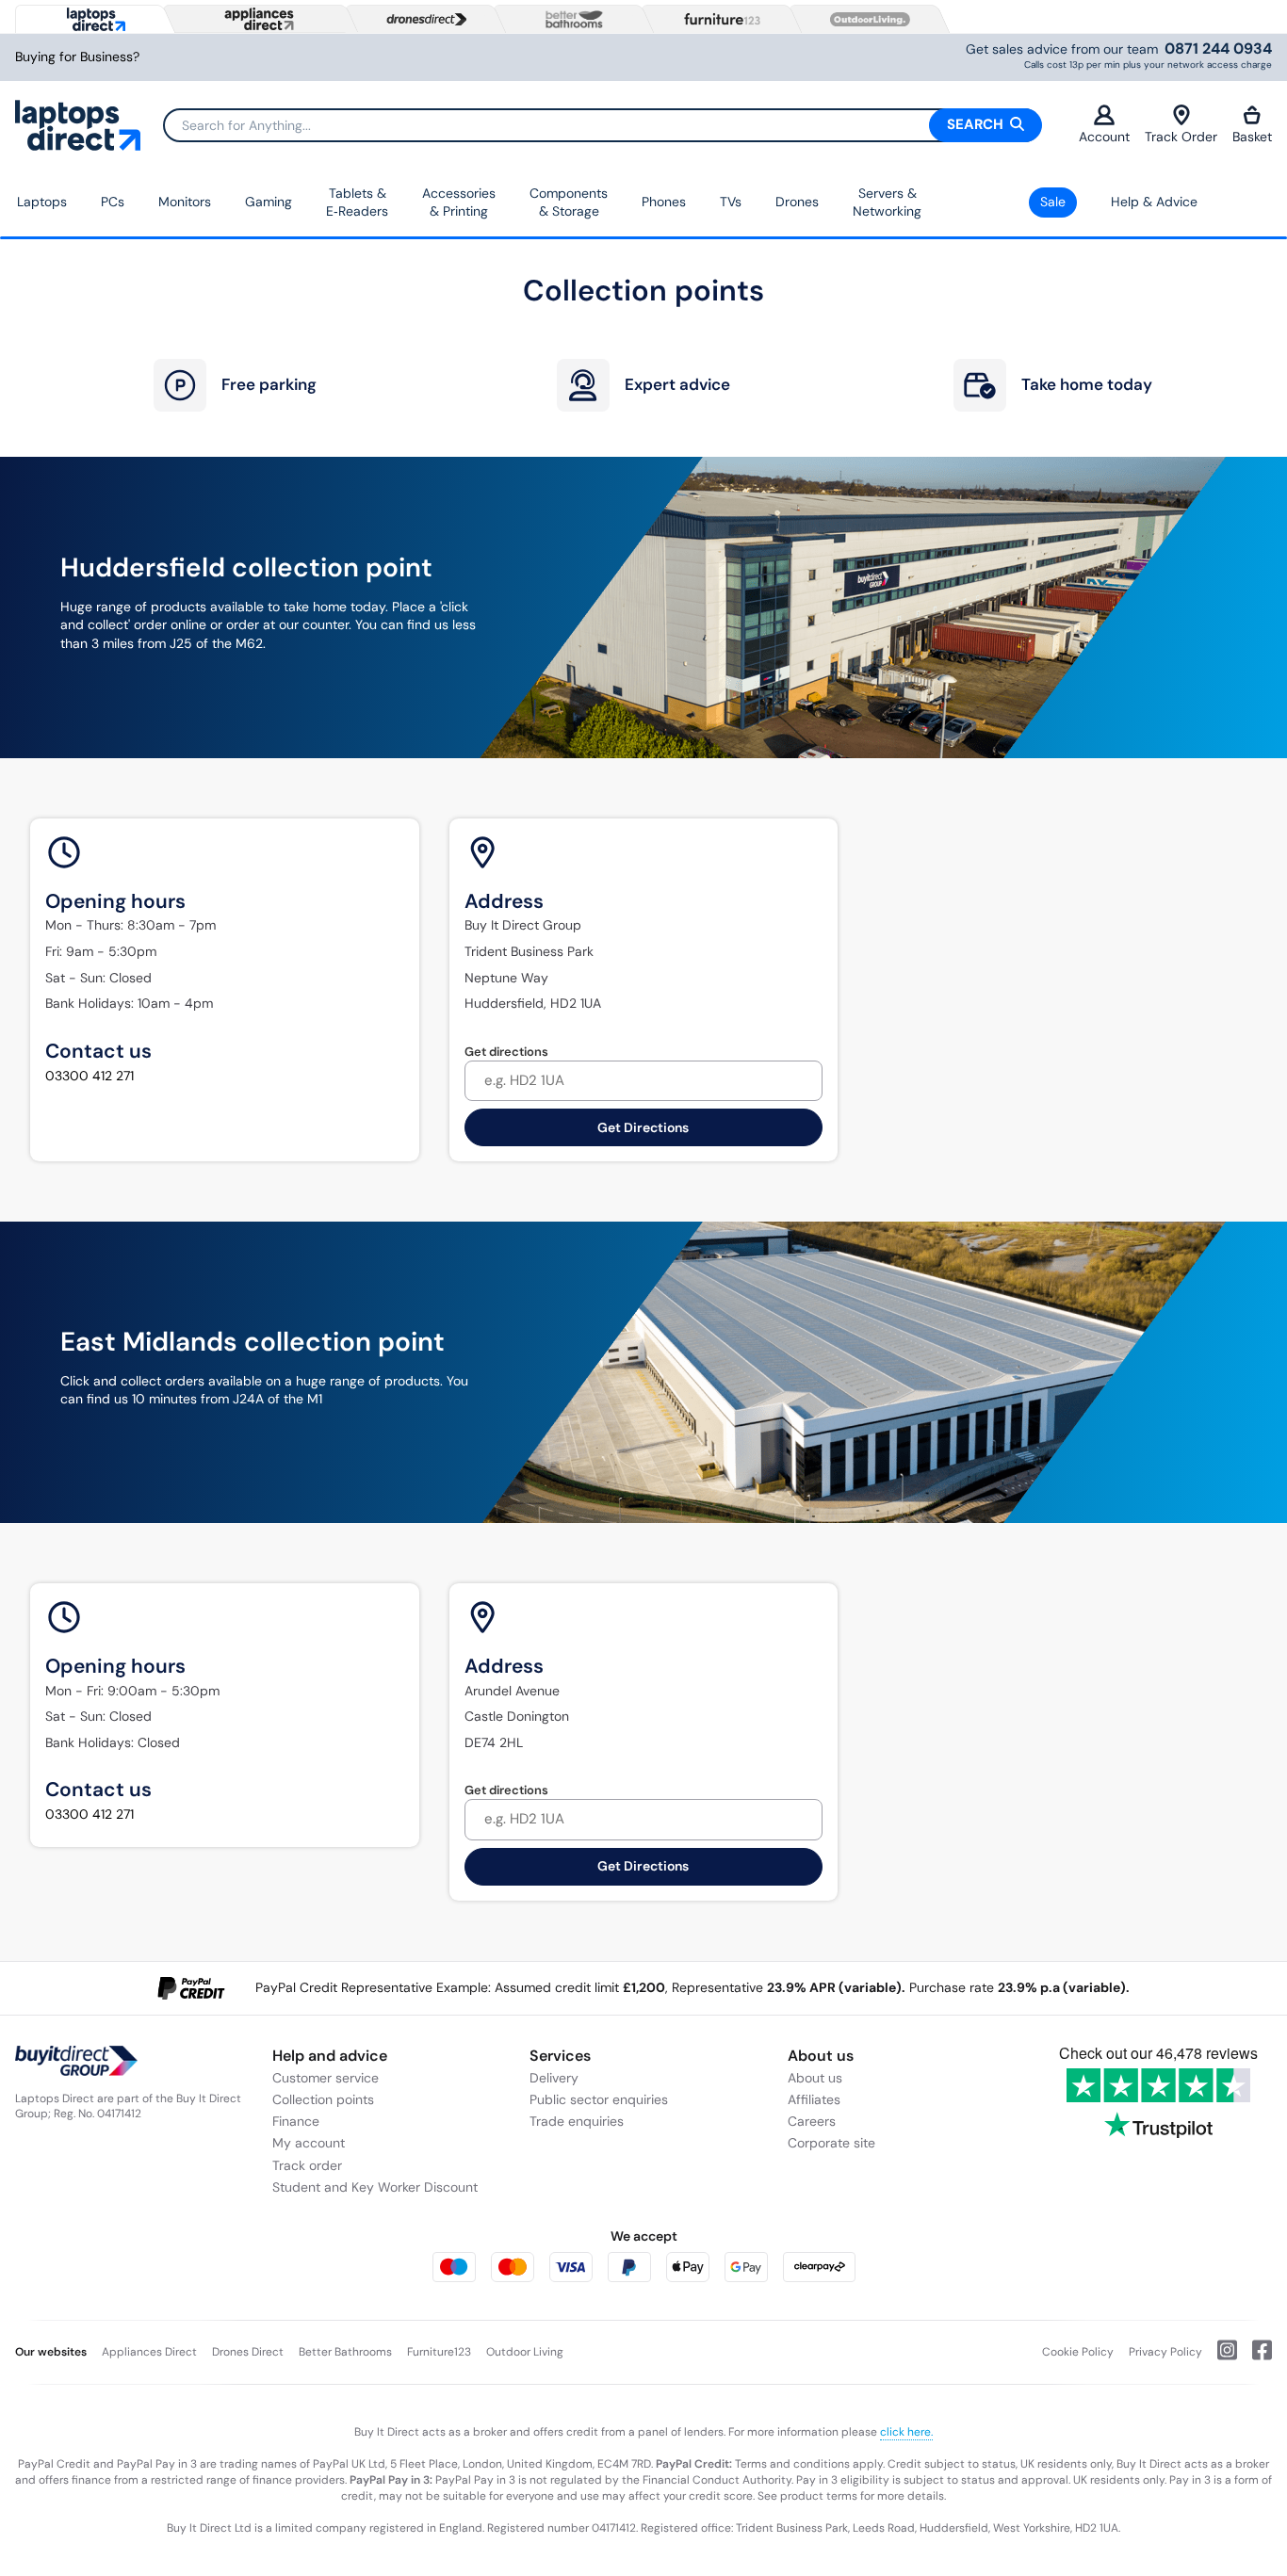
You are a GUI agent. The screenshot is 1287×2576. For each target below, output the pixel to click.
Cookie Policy (1078, 2352)
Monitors (185, 202)
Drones (797, 202)
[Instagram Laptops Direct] (1220, 2357)
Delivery (554, 2078)
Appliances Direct (149, 2352)
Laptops (42, 202)
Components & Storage (569, 203)
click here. (906, 2432)
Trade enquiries (577, 2121)
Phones (664, 202)
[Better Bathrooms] (570, 19)
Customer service (326, 2078)
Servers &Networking (887, 203)
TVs (731, 202)
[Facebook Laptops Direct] (1254, 2357)
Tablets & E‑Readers (357, 203)
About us (815, 2078)
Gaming (269, 202)
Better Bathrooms (345, 2352)
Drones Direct (248, 2352)
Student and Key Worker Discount (375, 2187)
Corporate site (831, 2143)
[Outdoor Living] (866, 20)
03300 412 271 (90, 1076)
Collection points (323, 2099)
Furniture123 (439, 2352)
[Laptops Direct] (92, 19)
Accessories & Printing (459, 203)
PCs (113, 202)
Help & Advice (1154, 202)
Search (977, 124)
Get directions (506, 1052)
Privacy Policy (1165, 2352)
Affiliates (814, 2099)
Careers (812, 2121)
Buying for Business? (77, 57)
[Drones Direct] (422, 20)
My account (309, 2143)
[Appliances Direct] (257, 19)
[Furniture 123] (718, 19)
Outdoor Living (525, 2352)
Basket (1252, 137)
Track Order (1181, 137)
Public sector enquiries (599, 2099)
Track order (307, 2165)
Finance (296, 2121)
